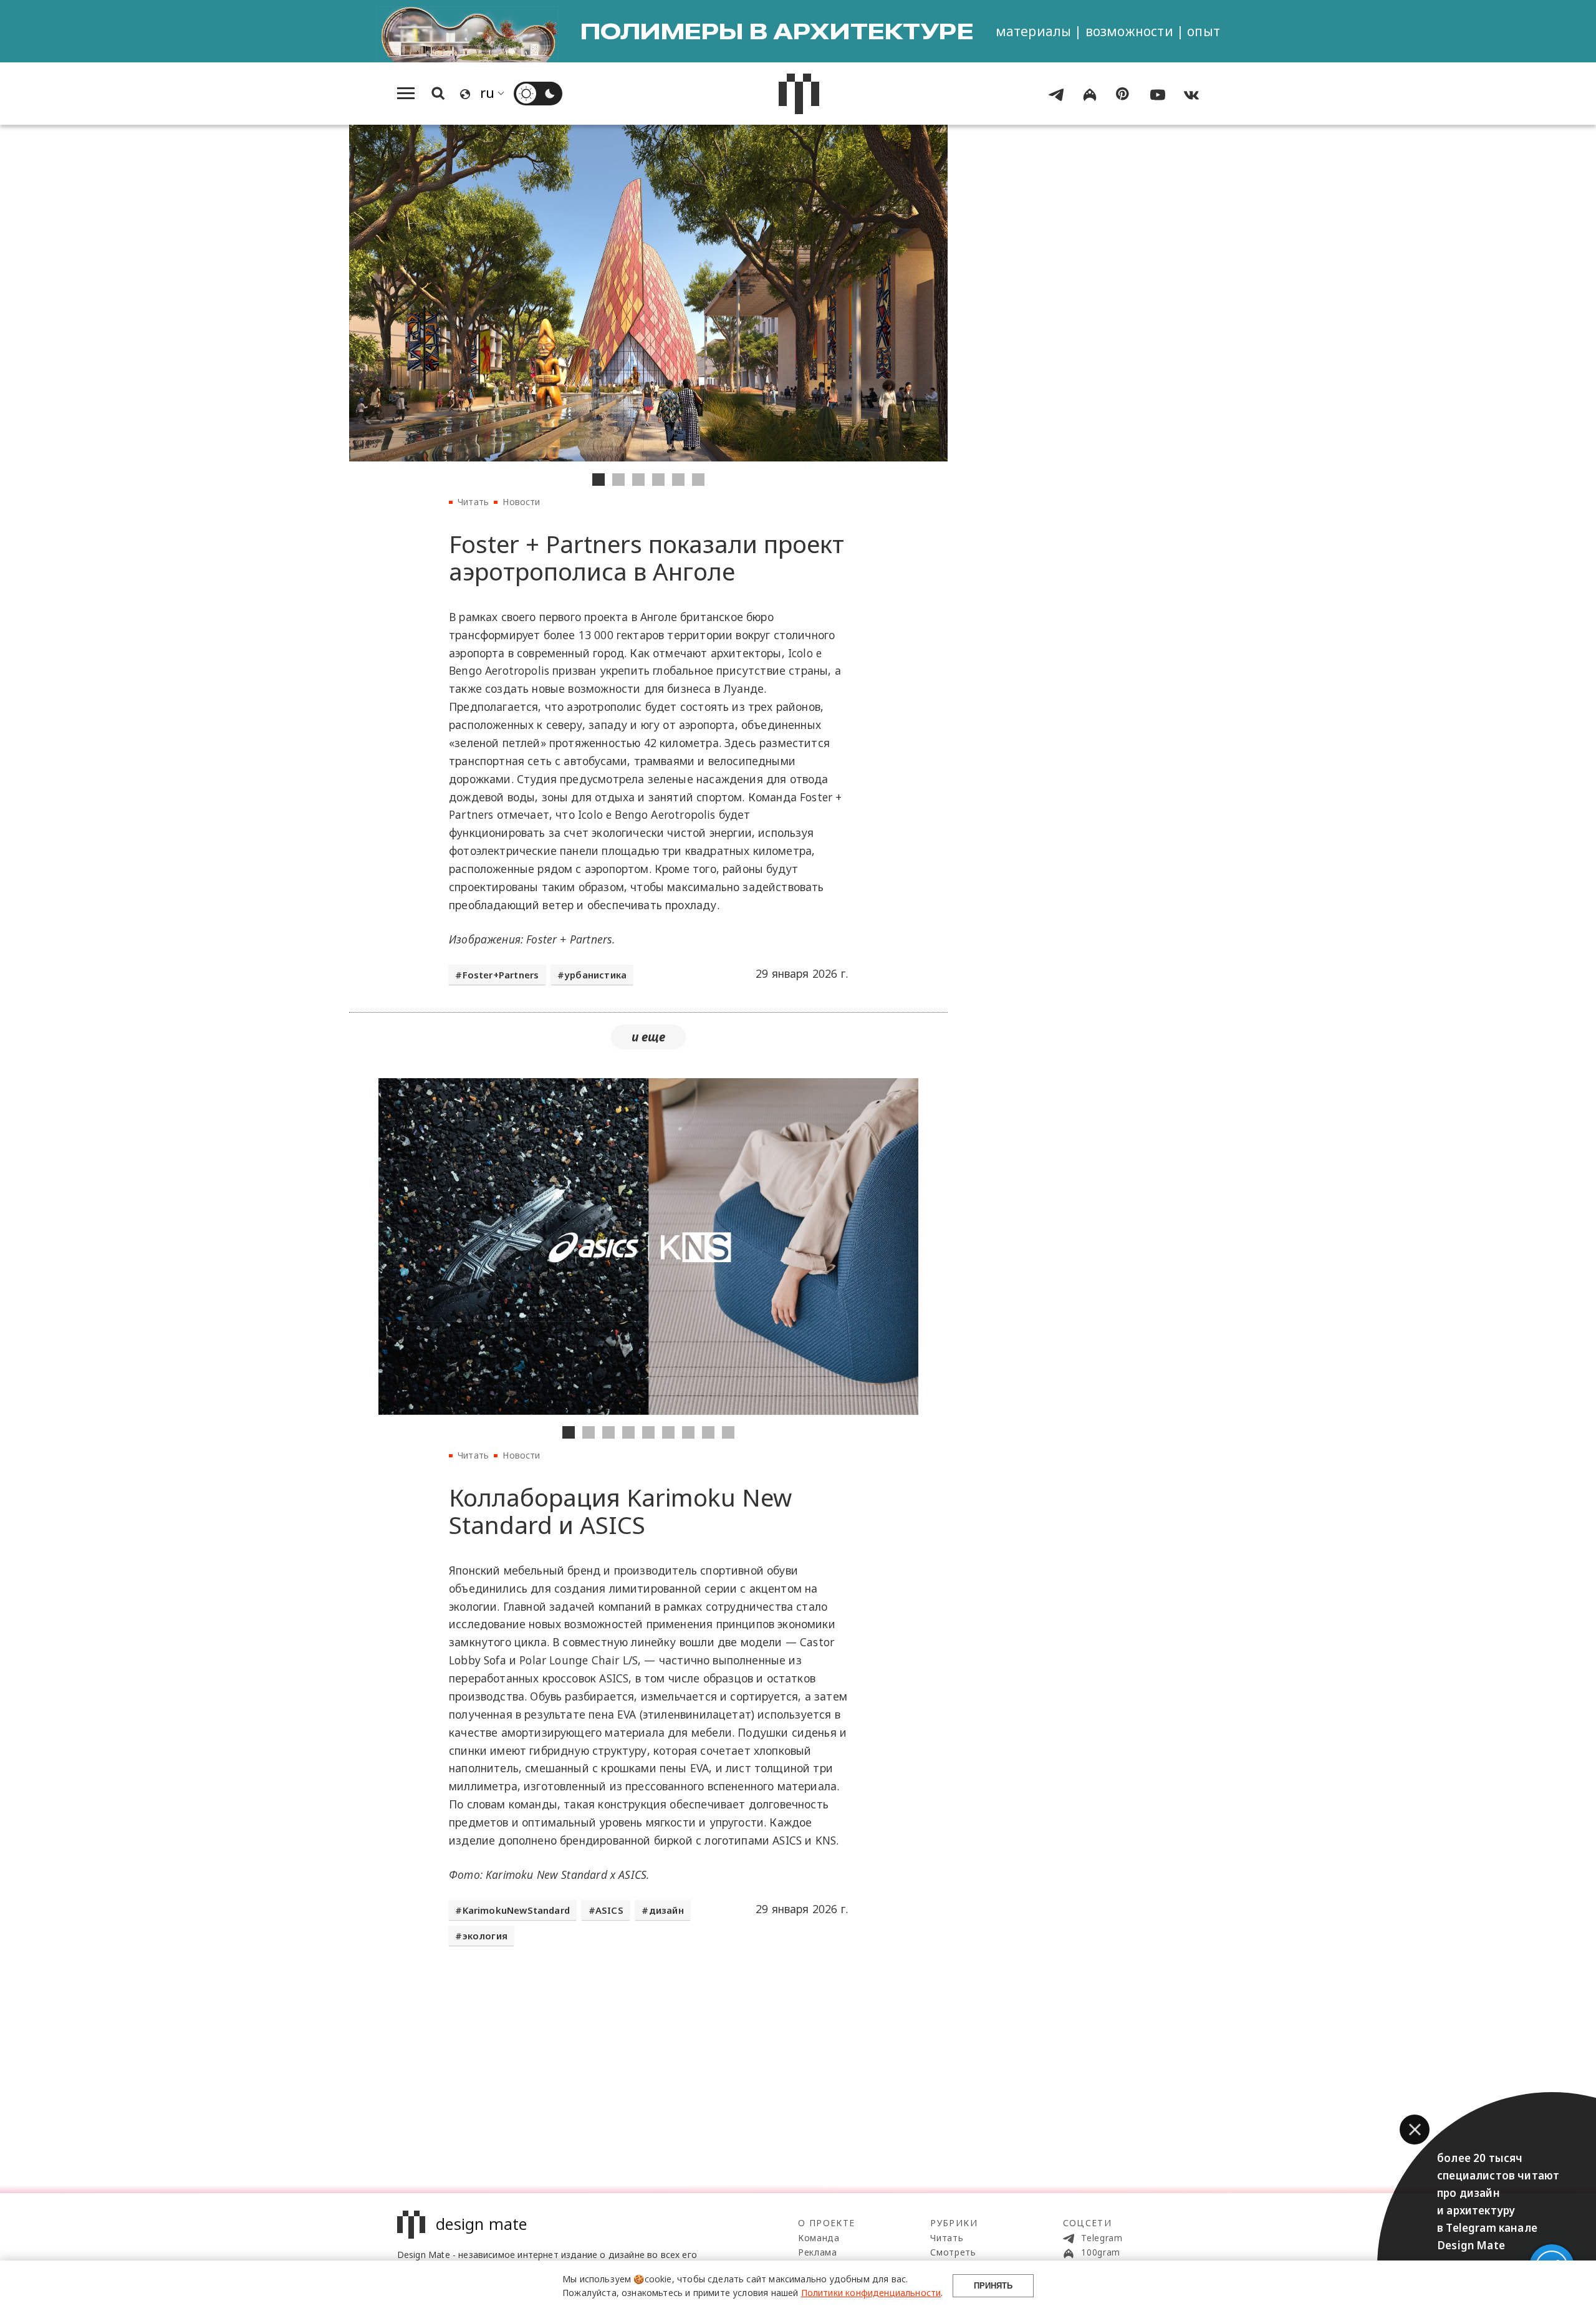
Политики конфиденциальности (871, 2293)
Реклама (818, 2252)
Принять (993, 2286)
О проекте (827, 2223)
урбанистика (595, 975)
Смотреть (953, 2252)
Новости (521, 502)
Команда (819, 2238)
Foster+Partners (501, 975)
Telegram (1101, 2238)
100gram (1100, 2252)
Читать (473, 502)
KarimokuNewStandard (516, 1910)
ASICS (609, 1910)
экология (485, 1936)
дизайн (666, 1910)
